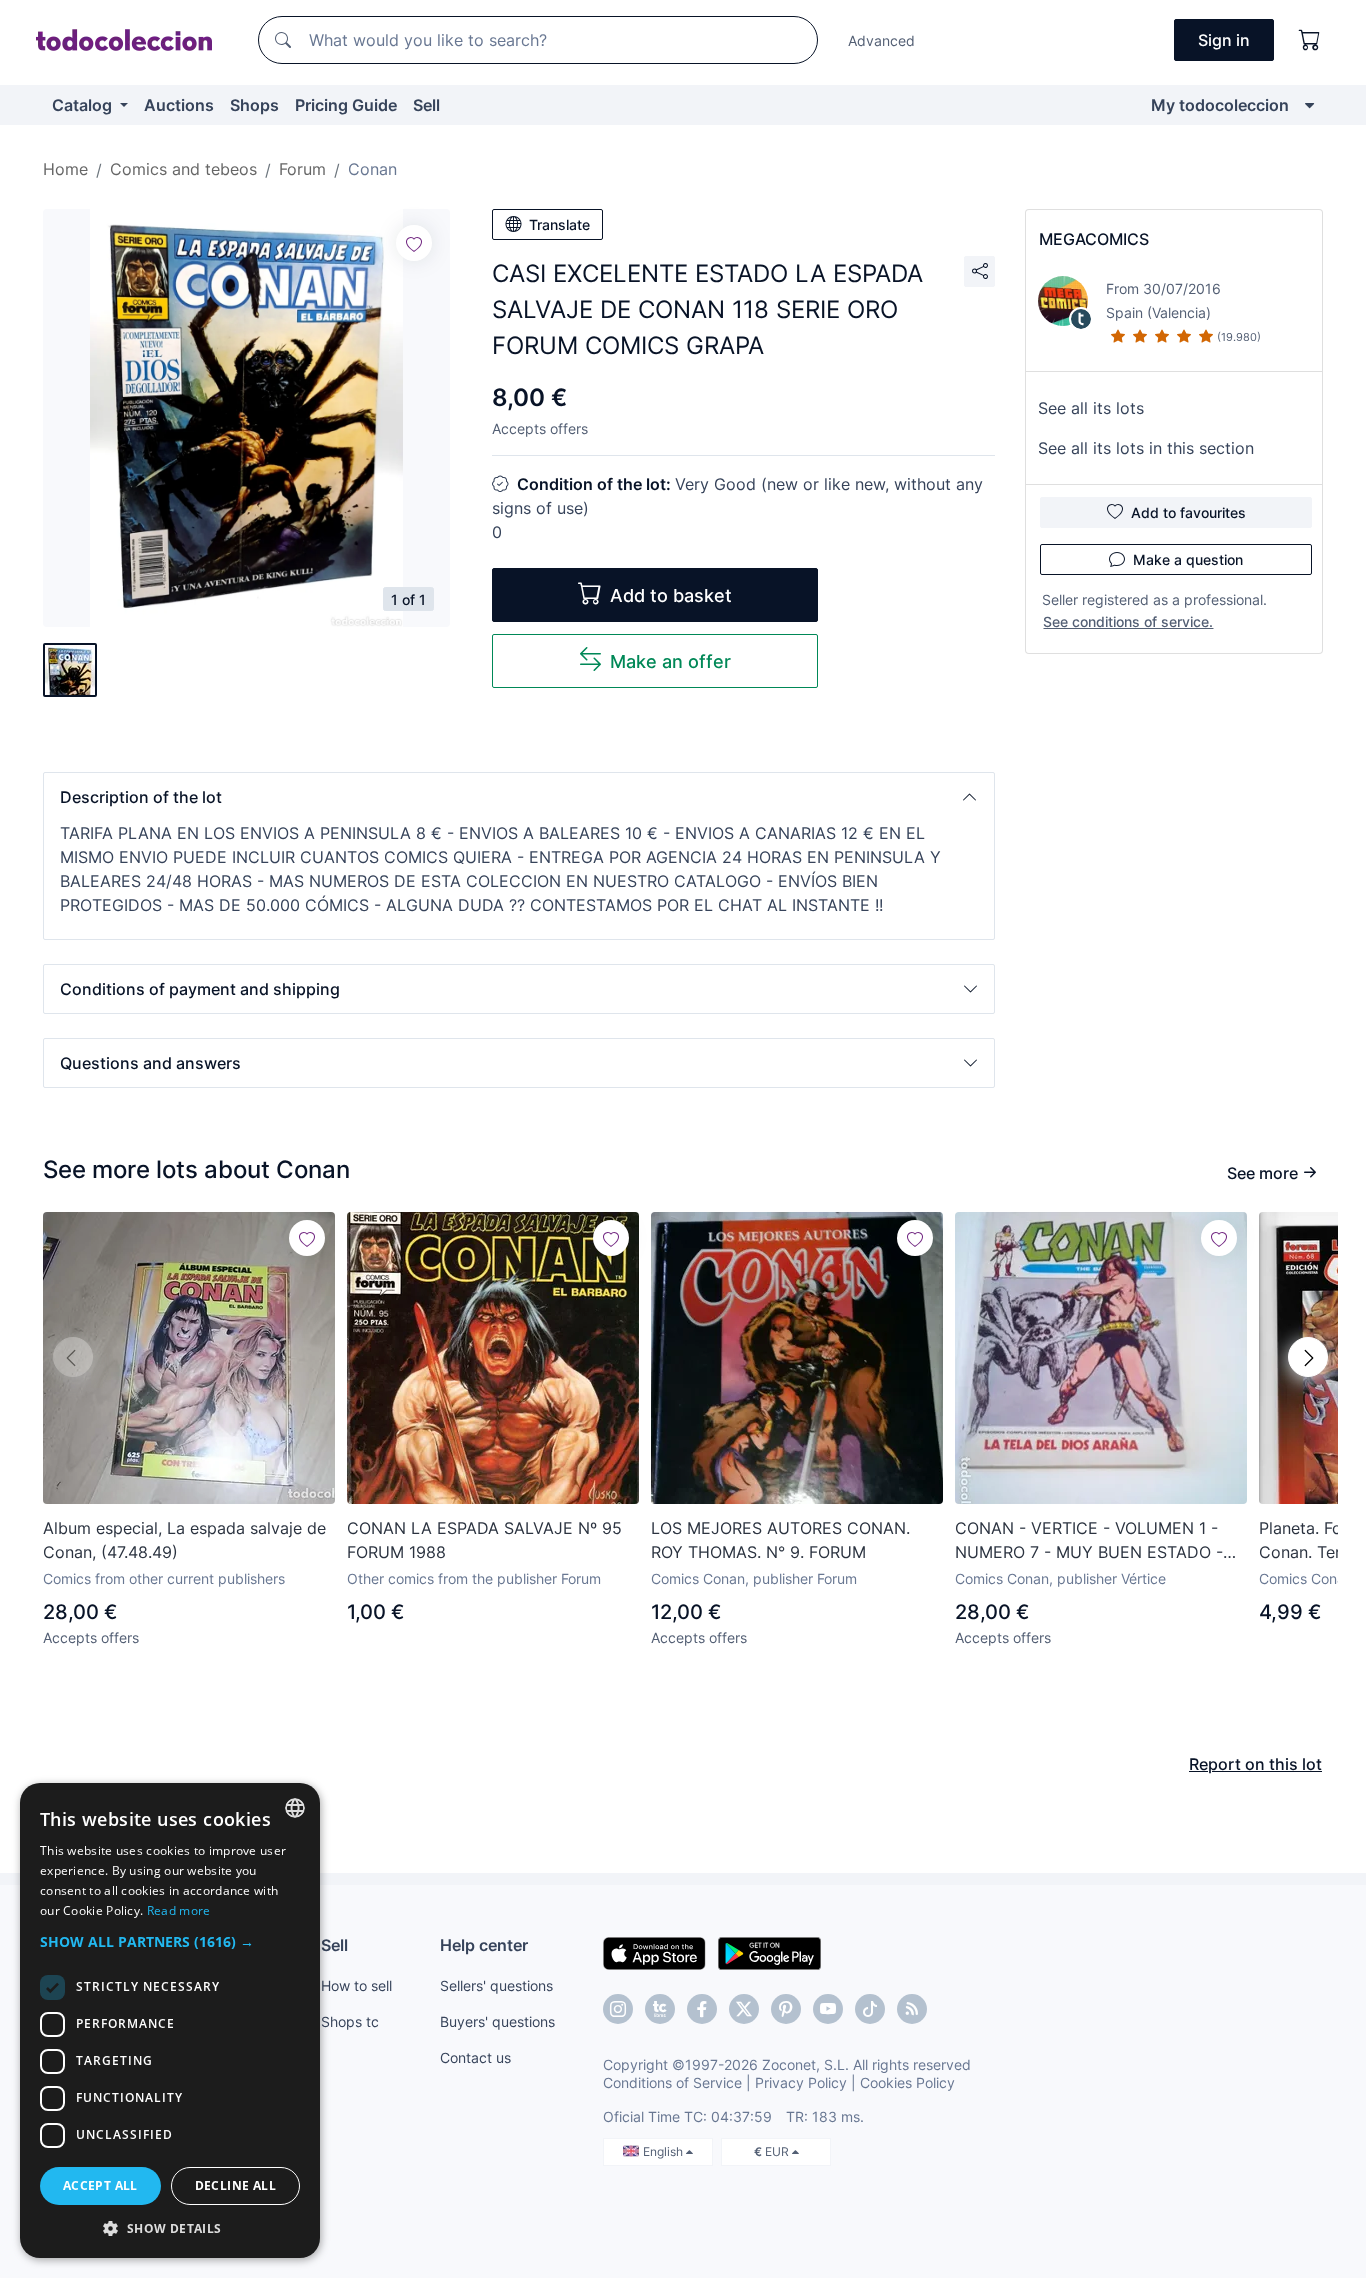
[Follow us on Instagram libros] (660, 2009)
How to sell (356, 1985)
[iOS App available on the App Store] (654, 1952)
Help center (484, 1945)
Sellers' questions (496, 1985)
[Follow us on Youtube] (828, 2009)
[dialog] (170, 2020)
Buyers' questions (497, 2021)
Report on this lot (1255, 1764)
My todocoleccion (1220, 105)
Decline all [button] (235, 2185)
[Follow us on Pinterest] (786, 2009)
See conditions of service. (1128, 621)
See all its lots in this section (1146, 448)
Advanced (881, 40)
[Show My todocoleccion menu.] (1309, 105)
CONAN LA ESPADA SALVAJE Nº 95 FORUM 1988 (484, 1540)
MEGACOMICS (1094, 239)
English (664, 2151)
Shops (254, 105)
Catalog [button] (84, 105)
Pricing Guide (346, 105)
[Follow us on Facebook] (702, 2009)
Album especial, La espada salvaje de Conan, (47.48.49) (184, 1540)
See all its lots (1091, 408)
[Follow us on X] (744, 2009)
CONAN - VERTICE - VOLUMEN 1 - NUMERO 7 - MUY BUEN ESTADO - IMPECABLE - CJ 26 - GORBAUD (1089, 1541)
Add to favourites (1188, 512)
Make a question (1188, 559)
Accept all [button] (100, 2185)
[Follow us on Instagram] (618, 2009)
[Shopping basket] (1310, 40)
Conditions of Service (672, 2082)
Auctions (179, 105)
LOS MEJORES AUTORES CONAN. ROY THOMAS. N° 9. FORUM (780, 1540)
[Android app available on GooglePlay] (769, 1952)
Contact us (475, 2057)
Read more (179, 1910)
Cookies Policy (907, 2082)
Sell (426, 105)
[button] (519, 797)
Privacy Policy (801, 2082)
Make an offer (670, 661)
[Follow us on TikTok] (870, 2009)
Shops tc (350, 2021)
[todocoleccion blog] (912, 2009)
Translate (559, 224)
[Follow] (414, 243)
